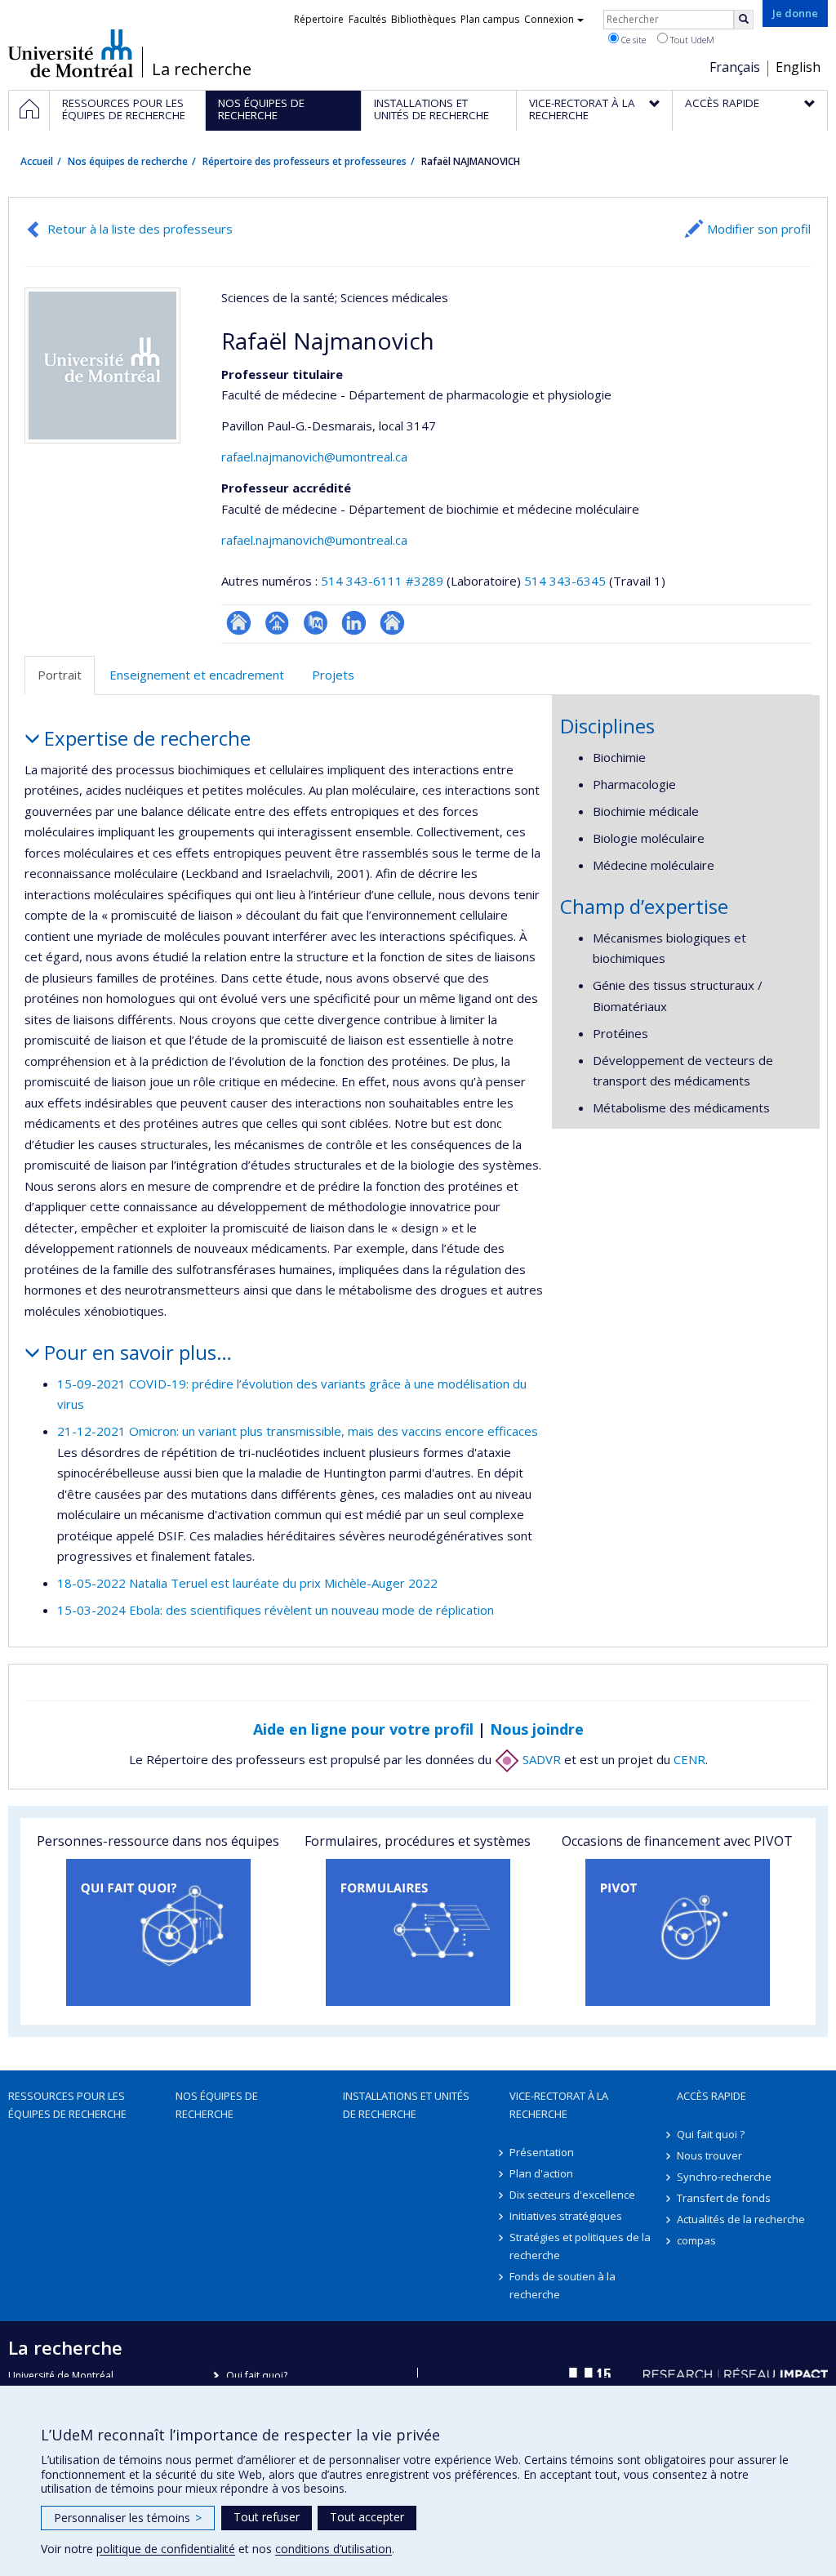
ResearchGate (239, 623)
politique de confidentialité (166, 2549)
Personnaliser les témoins (128, 2518)
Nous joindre (537, 1729)
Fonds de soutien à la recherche (563, 2285)
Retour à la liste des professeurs (140, 229)
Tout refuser (267, 2517)
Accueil (37, 161)
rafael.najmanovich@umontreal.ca (314, 457)
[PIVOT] (678, 1932)
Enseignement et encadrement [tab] (197, 675)
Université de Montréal (71, 53)
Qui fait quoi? (257, 2375)
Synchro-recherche (724, 2177)
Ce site (632, 40)
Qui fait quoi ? (711, 2134)
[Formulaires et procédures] (418, 1932)
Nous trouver (709, 2155)
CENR (689, 1759)
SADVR (540, 1759)
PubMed (316, 623)
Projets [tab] (333, 675)
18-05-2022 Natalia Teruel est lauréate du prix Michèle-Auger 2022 (247, 1583)
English (798, 67)
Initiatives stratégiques (566, 2216)
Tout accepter (367, 2517)
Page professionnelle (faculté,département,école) (277, 623)
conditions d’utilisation (334, 2549)
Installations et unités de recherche (406, 2105)
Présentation (542, 2152)
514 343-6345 (567, 581)
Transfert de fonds (724, 2198)
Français (735, 67)
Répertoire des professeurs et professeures (305, 161)
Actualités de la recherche (741, 2219)
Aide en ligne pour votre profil (363, 1729)
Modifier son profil (759, 229)
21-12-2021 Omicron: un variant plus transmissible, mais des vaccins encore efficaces (298, 1431)
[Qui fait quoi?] (158, 1932)
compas (696, 2240)
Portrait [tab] (60, 675)
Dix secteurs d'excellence (572, 2195)
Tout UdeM (691, 40)
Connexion (549, 19)
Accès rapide (711, 2096)
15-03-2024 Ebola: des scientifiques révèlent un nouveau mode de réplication (276, 1610)
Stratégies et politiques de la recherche (580, 2246)
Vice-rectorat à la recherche (559, 2105)
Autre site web (392, 623)
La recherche (202, 69)
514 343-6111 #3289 (382, 581)
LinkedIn (354, 623)
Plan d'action (541, 2173)
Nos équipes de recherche (128, 161)
